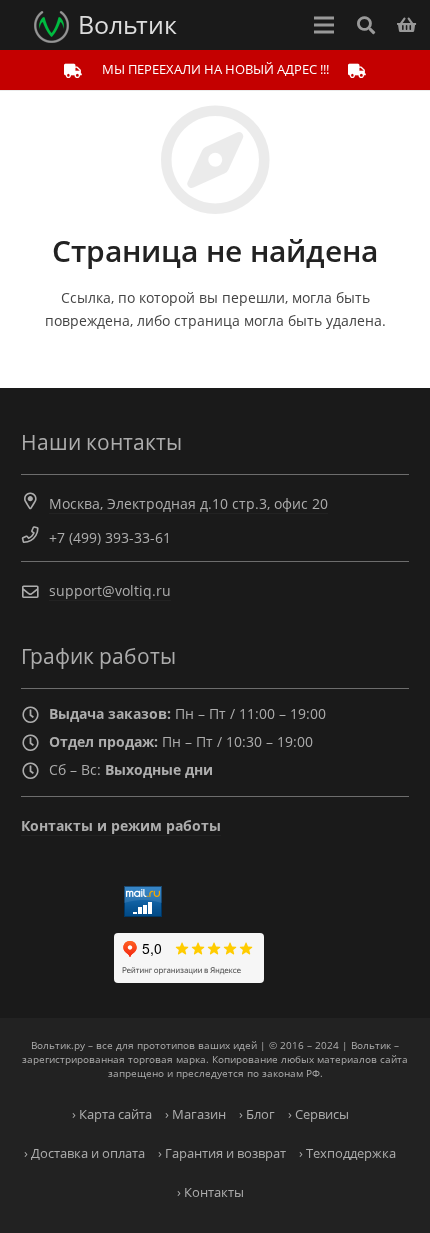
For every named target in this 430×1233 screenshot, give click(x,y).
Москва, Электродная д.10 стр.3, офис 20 (188, 503)
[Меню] (324, 25)
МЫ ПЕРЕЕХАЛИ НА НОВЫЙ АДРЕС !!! (215, 69)
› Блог (257, 1114)
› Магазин (195, 1114)
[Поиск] (365, 25)
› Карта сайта (112, 1114)
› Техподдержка (347, 1153)
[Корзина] (406, 25)
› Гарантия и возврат (222, 1153)
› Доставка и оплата (84, 1153)
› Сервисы (318, 1114)
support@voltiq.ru (110, 590)
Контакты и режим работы (121, 825)
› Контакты (210, 1192)
